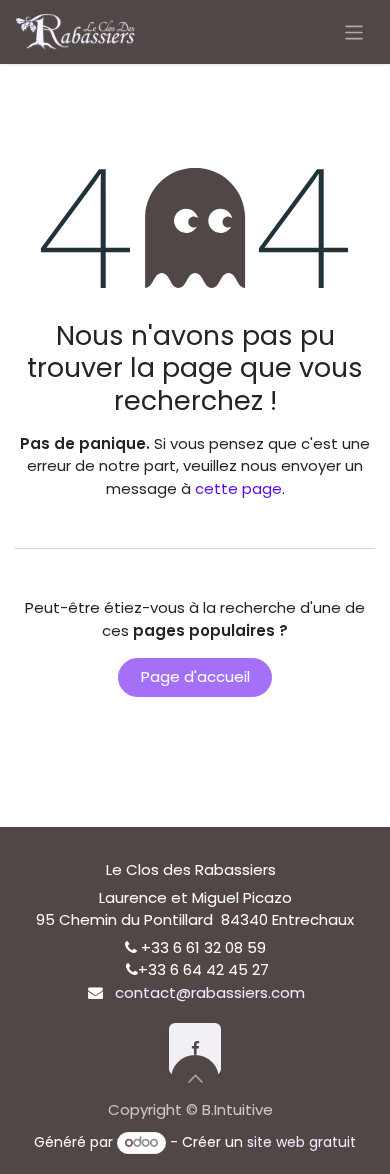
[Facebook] (195, 1049)
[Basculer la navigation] (354, 31)
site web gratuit (301, 1142)
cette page (238, 488)
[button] (195, 1079)
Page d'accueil (195, 676)
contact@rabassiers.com (210, 992)
